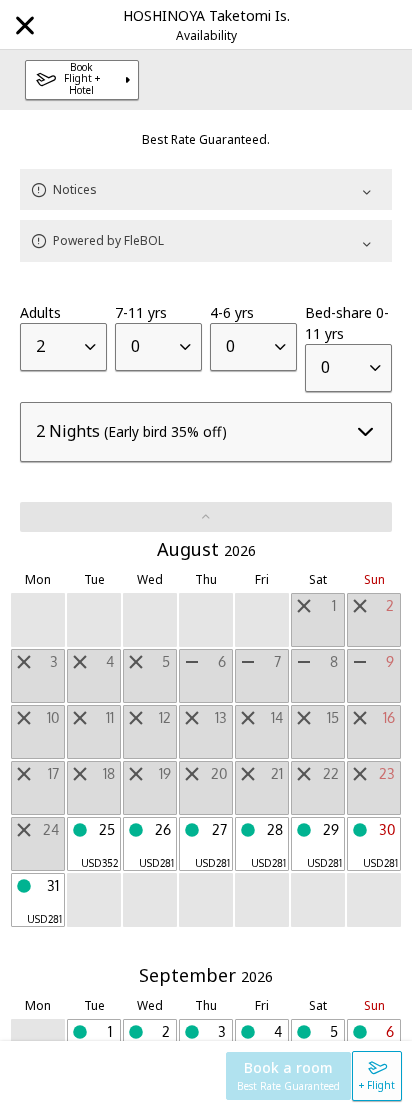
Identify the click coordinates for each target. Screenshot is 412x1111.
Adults (40, 312)
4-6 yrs (232, 312)
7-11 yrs (141, 312)
